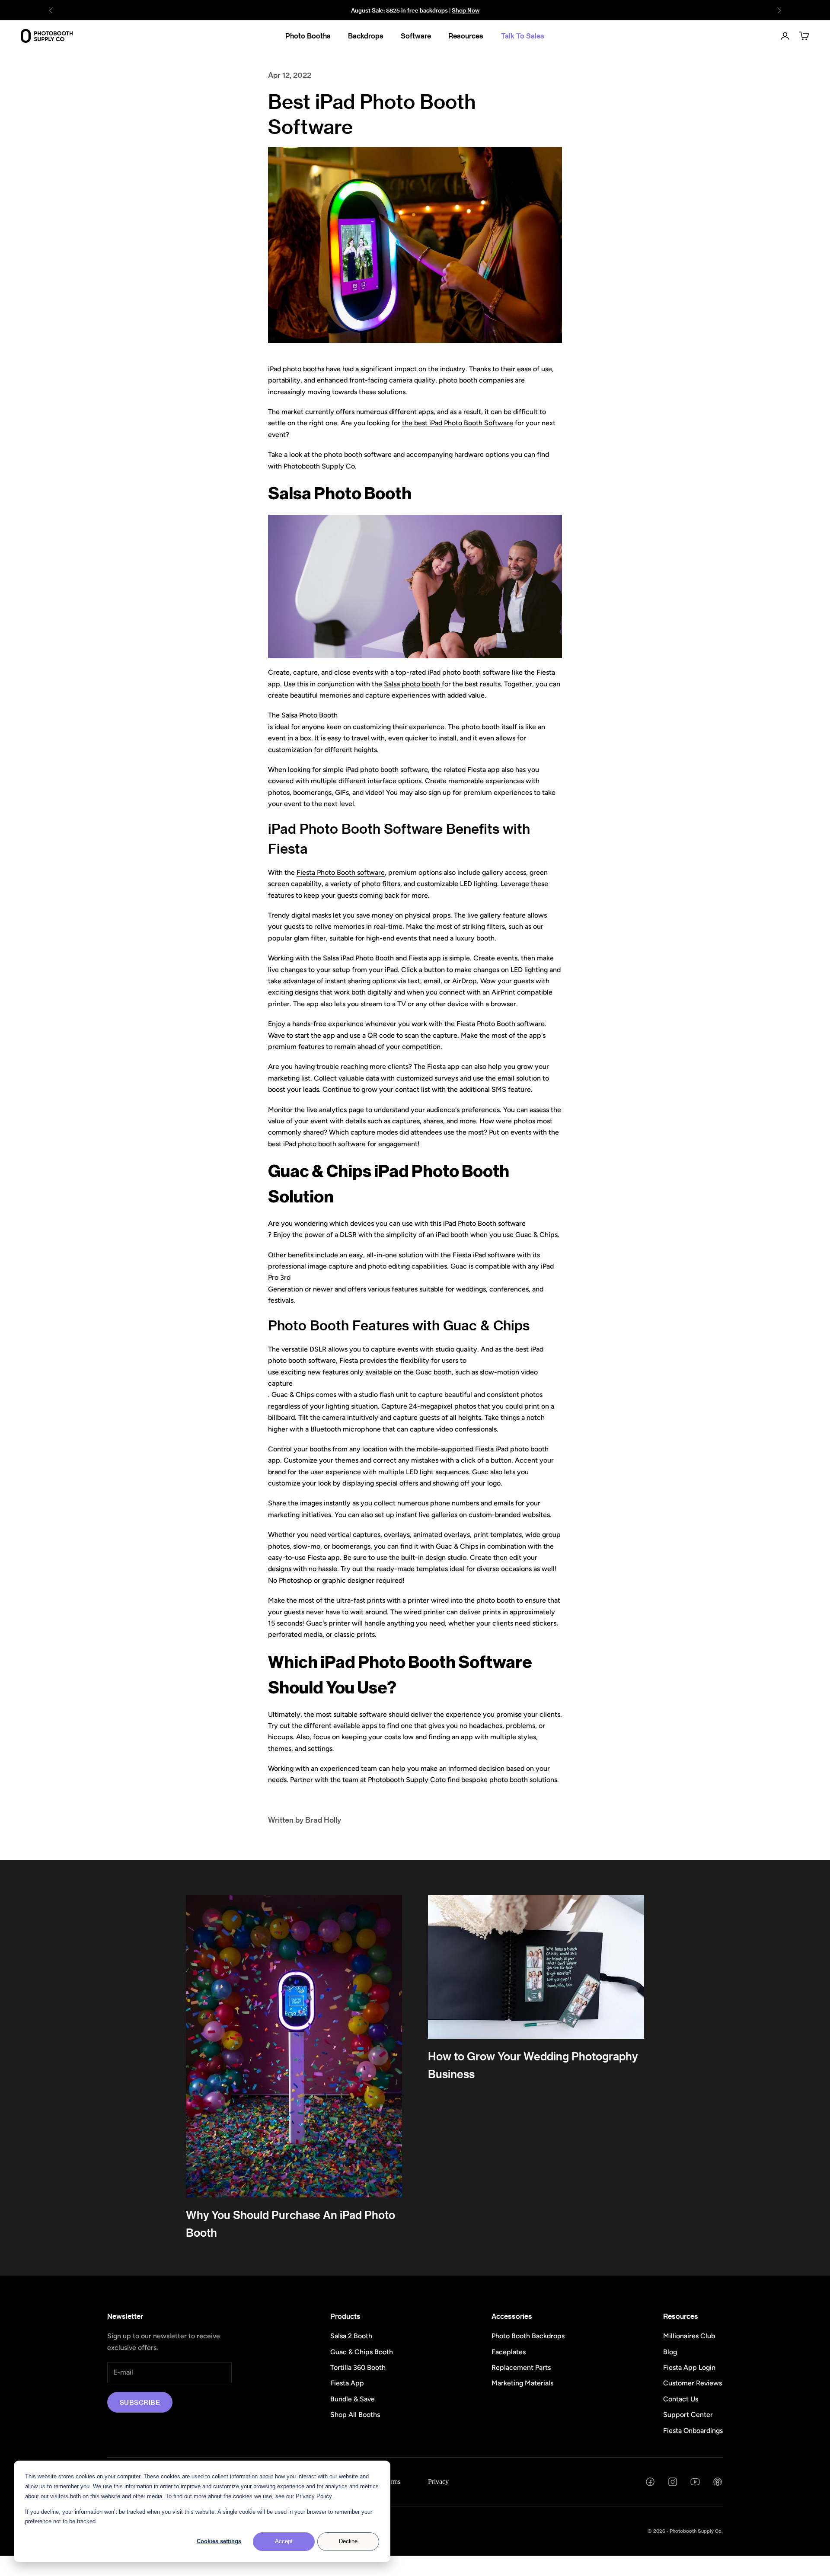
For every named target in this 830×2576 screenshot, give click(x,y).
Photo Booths (308, 36)
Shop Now (466, 10)
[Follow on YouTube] (695, 2482)
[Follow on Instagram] (673, 2482)
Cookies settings (219, 2541)
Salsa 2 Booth (351, 2336)
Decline (348, 2541)
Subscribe (140, 2402)
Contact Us (681, 2399)
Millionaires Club (689, 2336)
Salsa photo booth (413, 684)
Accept (284, 2541)
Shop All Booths (355, 2415)
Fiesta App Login (689, 2367)
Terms (392, 2482)
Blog (670, 2352)
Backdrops (366, 36)
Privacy (438, 2482)
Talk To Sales (523, 36)
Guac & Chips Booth (362, 2352)
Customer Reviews (693, 2383)
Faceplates (509, 2352)
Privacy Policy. (314, 2496)
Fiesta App (347, 2383)
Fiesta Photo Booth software (341, 872)
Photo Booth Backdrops (528, 2336)
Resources (466, 36)
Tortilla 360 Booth (358, 2367)
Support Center (688, 2415)
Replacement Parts (521, 2367)
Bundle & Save (353, 2399)
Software (416, 36)
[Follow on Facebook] (650, 2482)
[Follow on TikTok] (718, 2482)
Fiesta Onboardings (693, 2431)
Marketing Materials (522, 2383)
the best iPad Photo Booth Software (458, 423)
